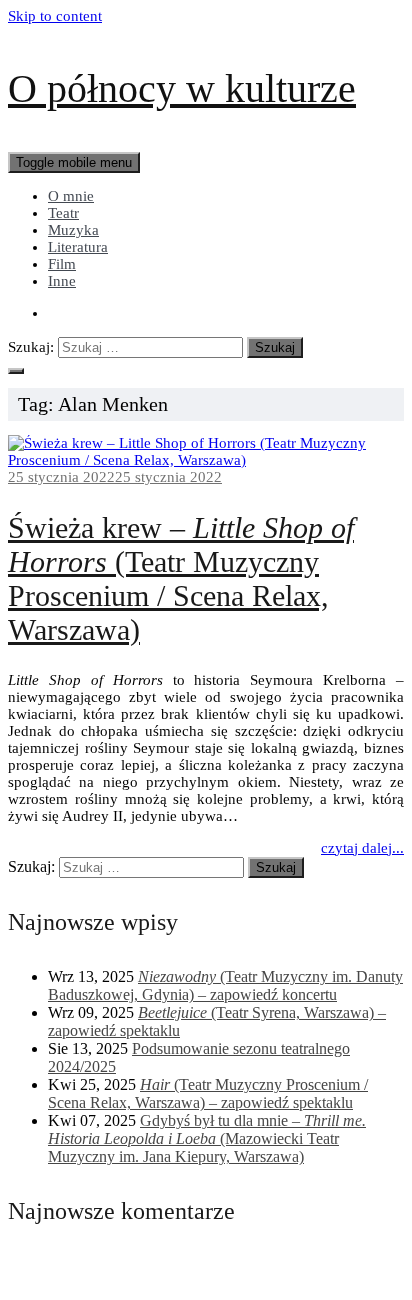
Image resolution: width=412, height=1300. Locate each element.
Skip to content (55, 16)
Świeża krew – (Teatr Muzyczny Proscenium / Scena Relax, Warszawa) (181, 578)
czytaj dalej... (362, 848)
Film (62, 264)
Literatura (78, 247)
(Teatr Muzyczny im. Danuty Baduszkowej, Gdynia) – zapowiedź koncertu (225, 985)
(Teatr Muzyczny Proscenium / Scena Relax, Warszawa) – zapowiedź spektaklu (208, 1093)
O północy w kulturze (182, 88)
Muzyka (73, 230)
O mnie (71, 196)
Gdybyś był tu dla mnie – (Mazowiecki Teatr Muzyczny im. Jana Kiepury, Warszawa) (207, 1138)
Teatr (63, 213)
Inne (62, 281)
